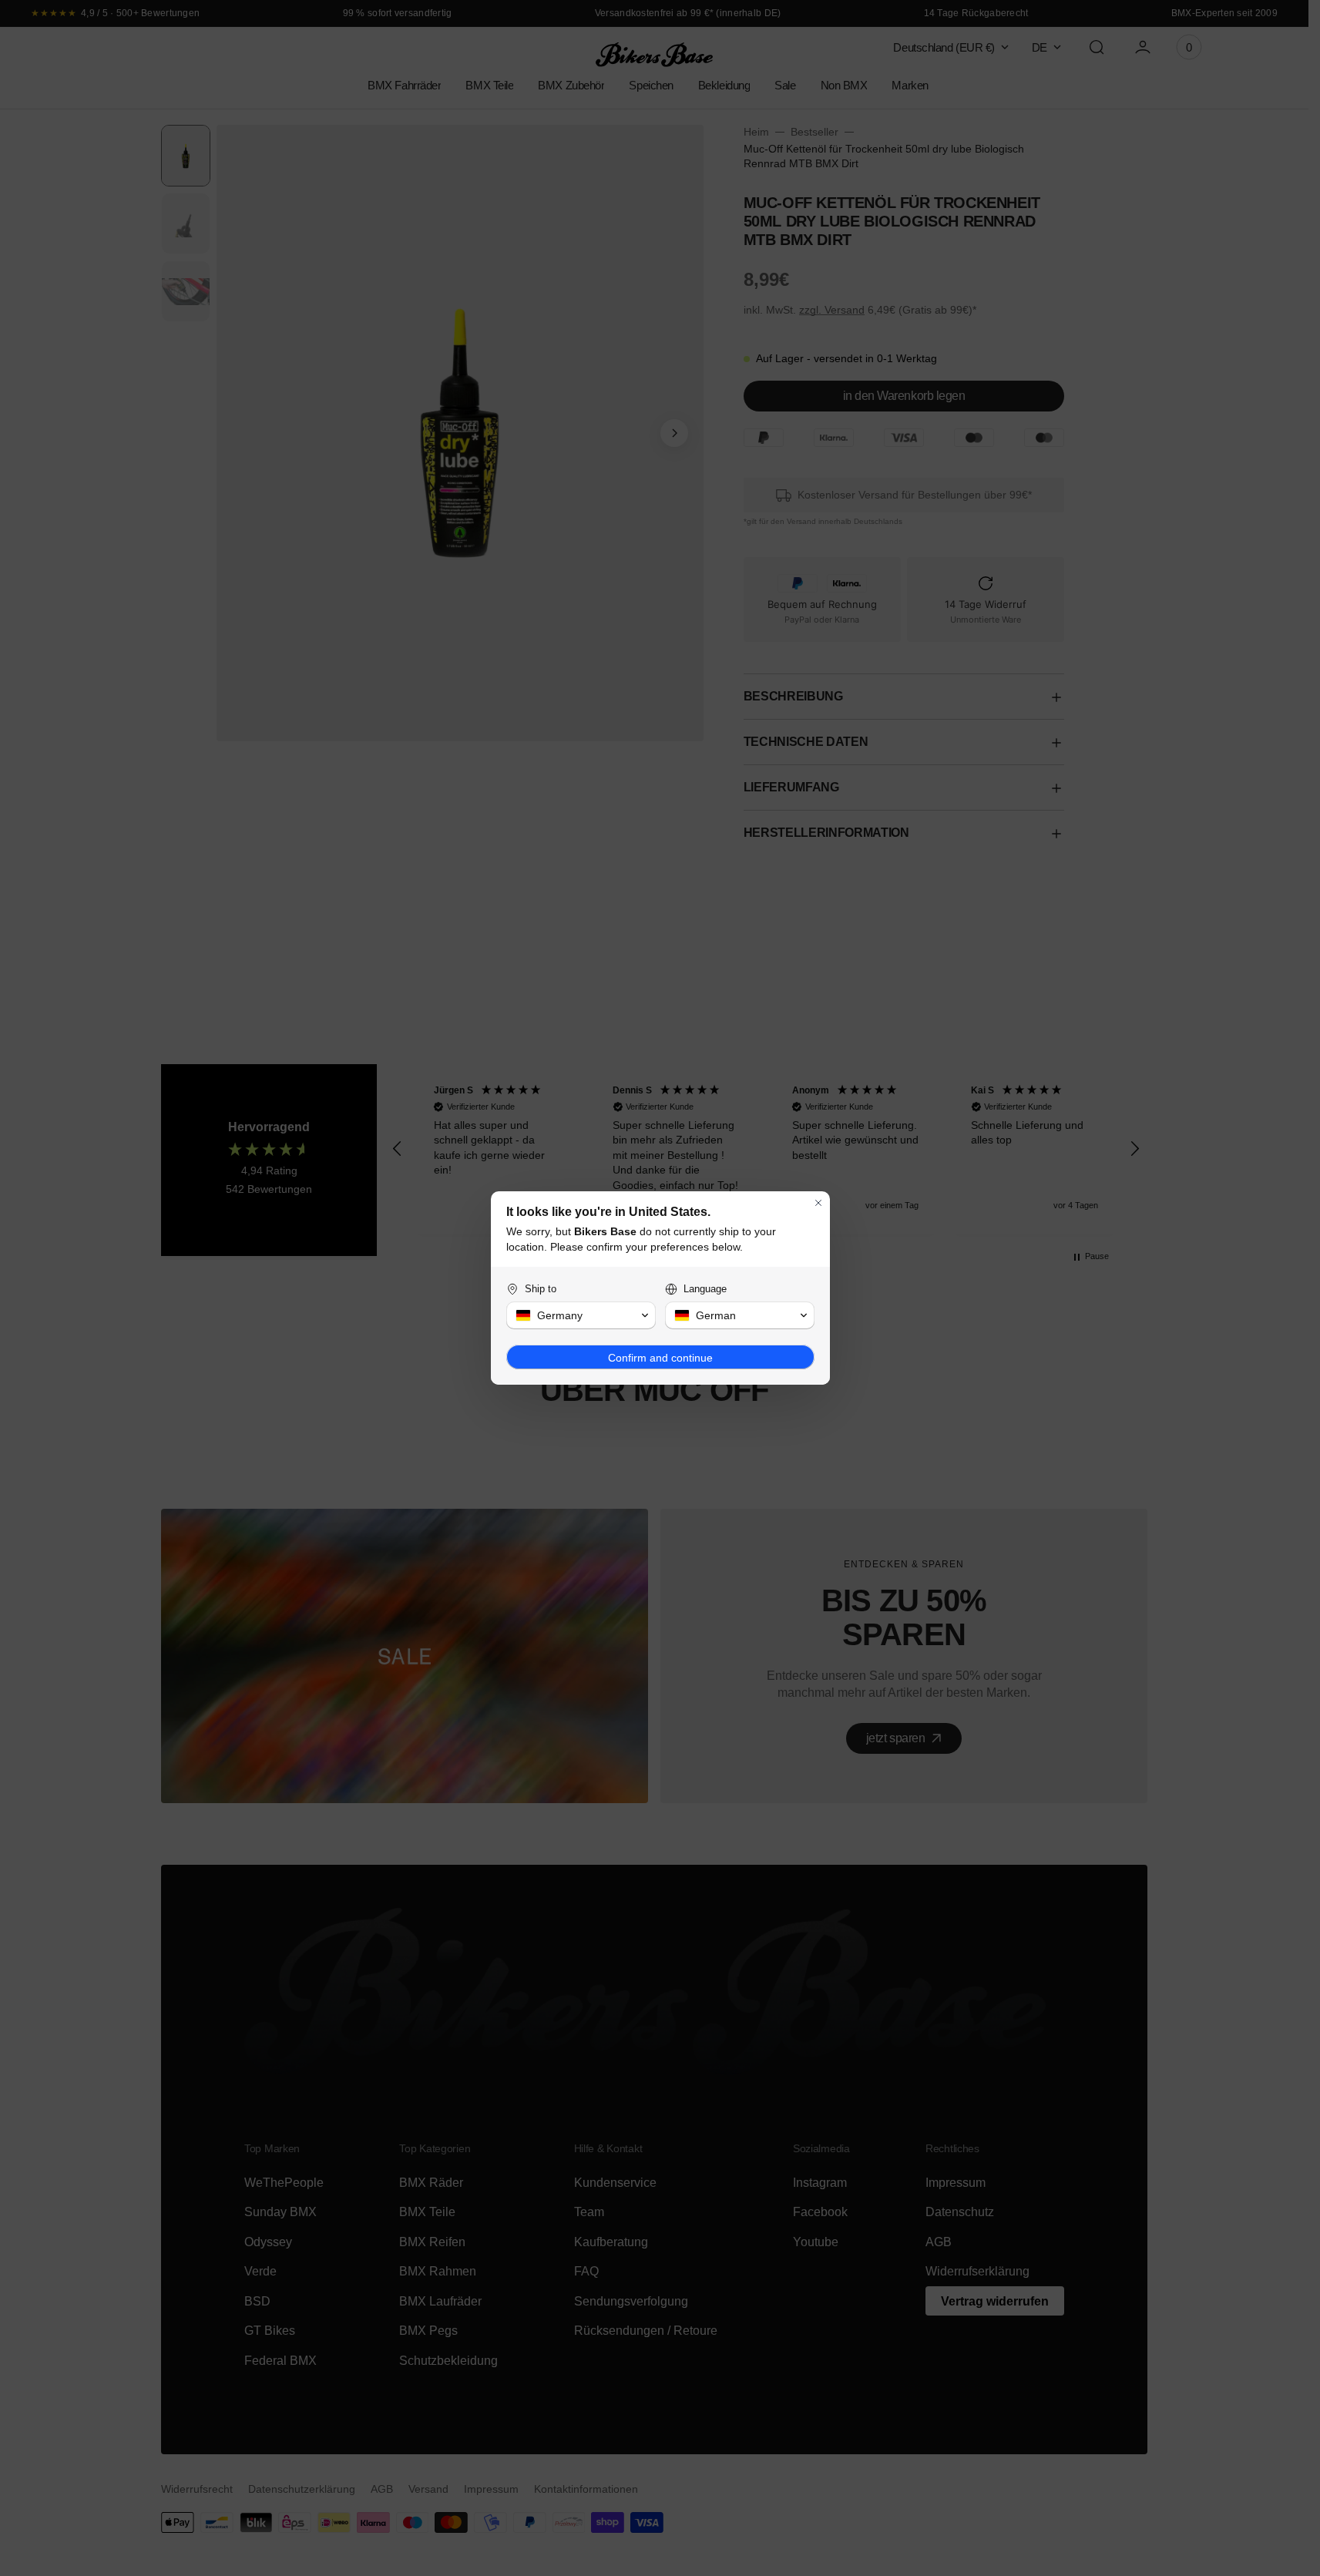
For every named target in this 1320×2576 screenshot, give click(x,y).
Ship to (541, 1289)
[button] (581, 1315)
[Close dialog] (818, 1203)
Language (705, 1289)
